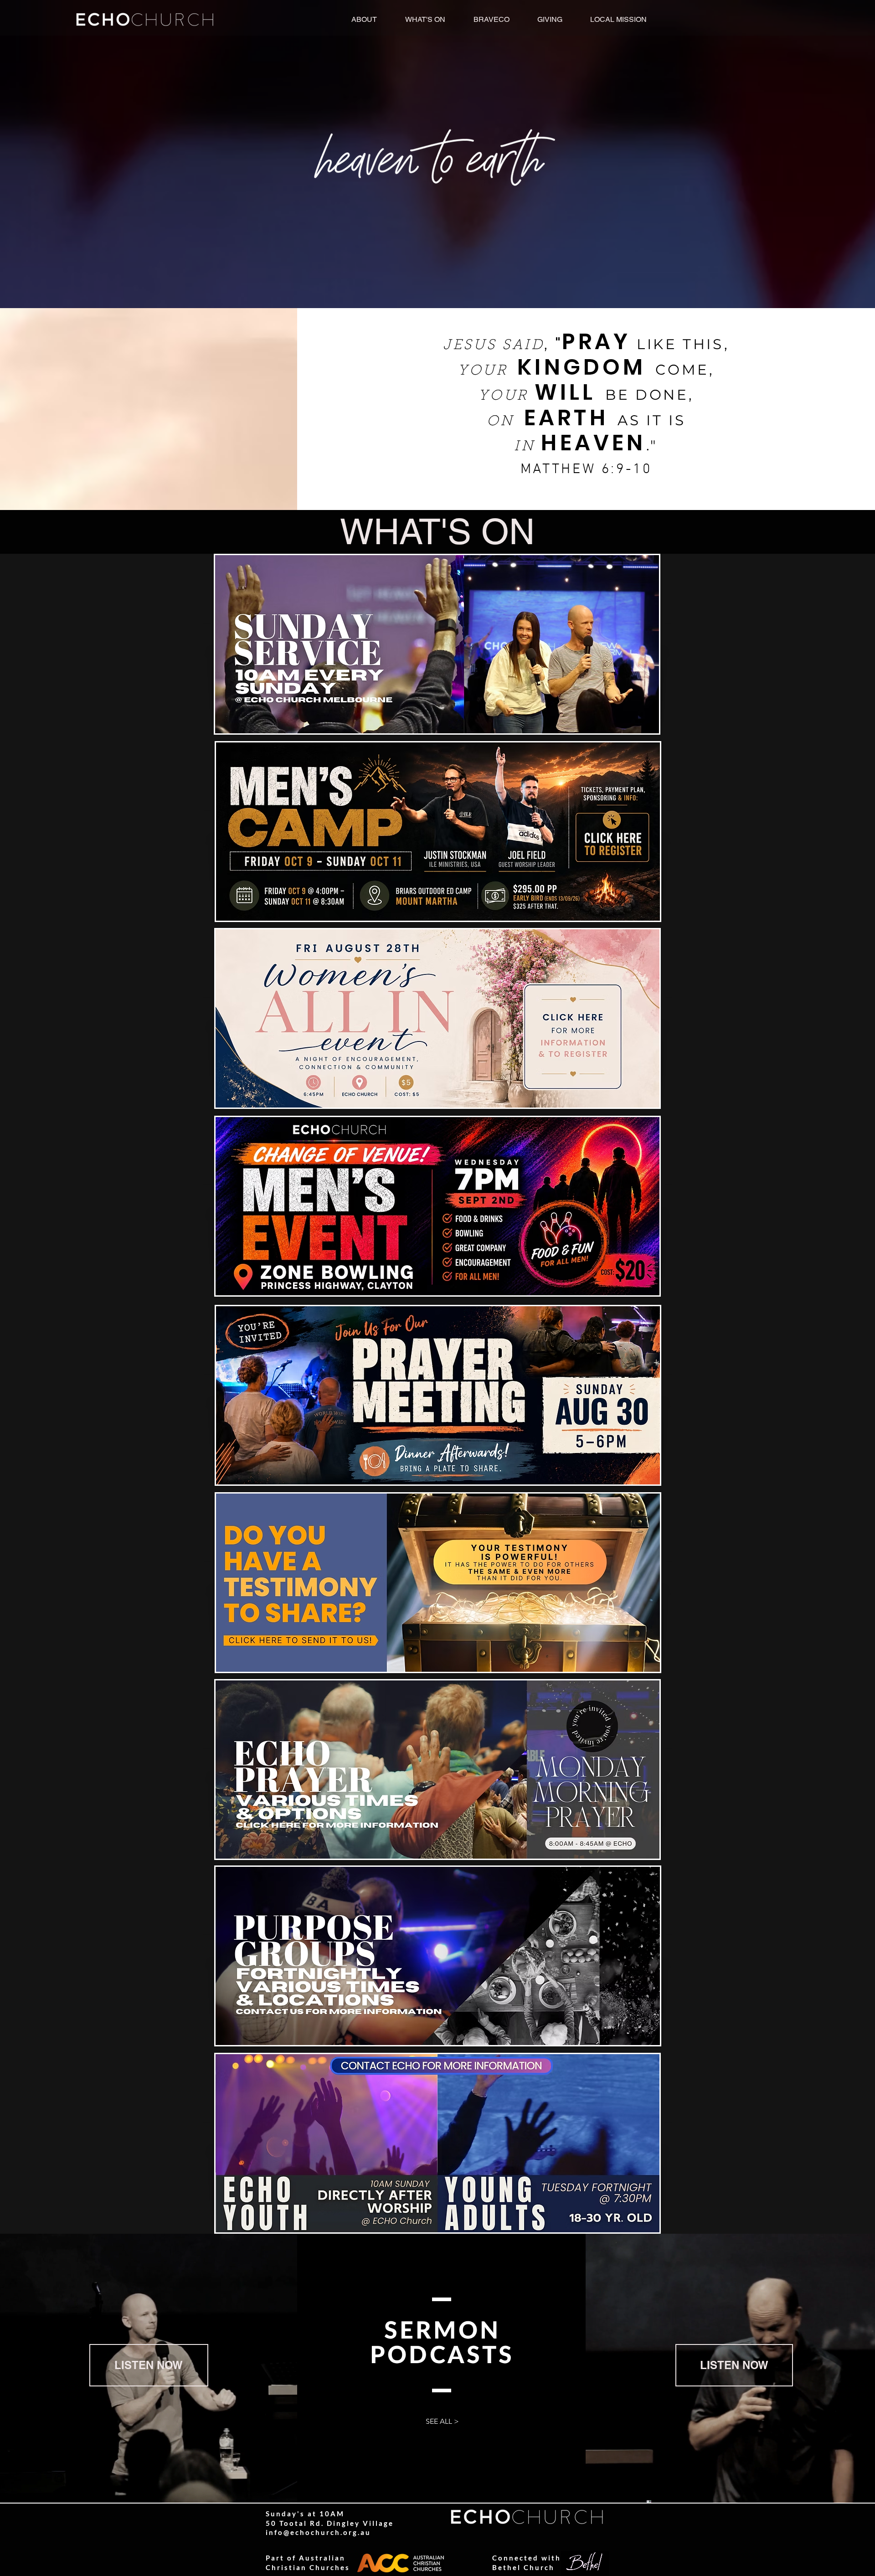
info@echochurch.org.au (318, 2532)
